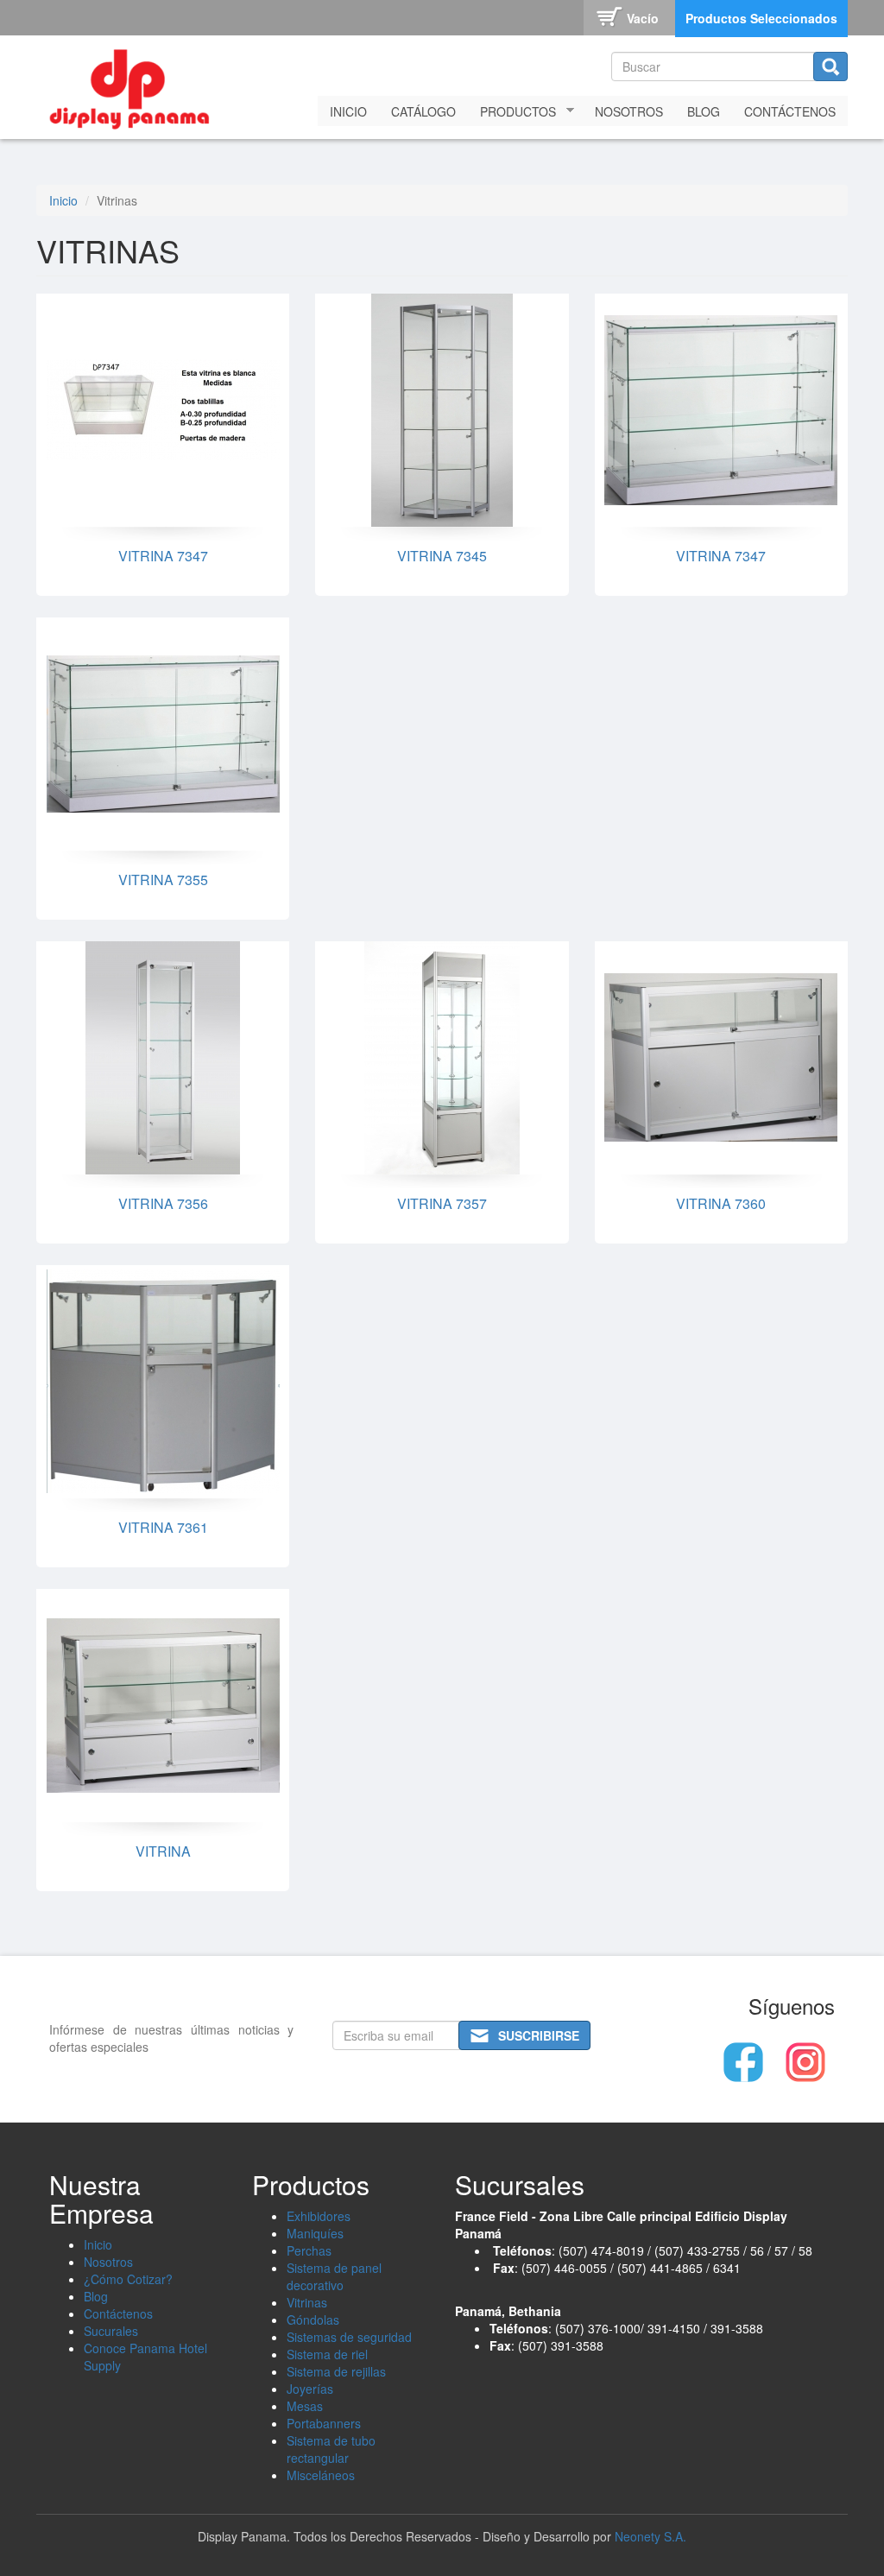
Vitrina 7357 (442, 1203)
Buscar (830, 66)
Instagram (805, 2062)
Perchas (309, 2250)
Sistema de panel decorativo (334, 2276)
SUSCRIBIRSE (539, 2035)
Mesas (305, 2406)
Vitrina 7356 (163, 1203)
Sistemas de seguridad (349, 2337)
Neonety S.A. (650, 2536)
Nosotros (629, 111)
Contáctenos (790, 111)
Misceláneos (321, 2475)
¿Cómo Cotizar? (128, 2279)
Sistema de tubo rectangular (331, 2449)
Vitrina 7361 (163, 1527)
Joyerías (310, 2389)
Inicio (348, 111)
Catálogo (423, 111)
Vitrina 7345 (442, 556)
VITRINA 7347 (163, 556)
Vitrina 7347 (721, 556)
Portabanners (324, 2423)
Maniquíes (315, 2233)
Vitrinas (307, 2302)
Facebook (743, 2062)
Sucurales (111, 2331)
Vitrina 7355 (163, 880)
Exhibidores (319, 2216)
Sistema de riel (327, 2354)
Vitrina (163, 1851)
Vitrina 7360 (721, 1203)
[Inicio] (136, 85)
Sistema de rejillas (336, 2371)
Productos (512, 112)
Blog (704, 111)
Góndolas (313, 2320)
